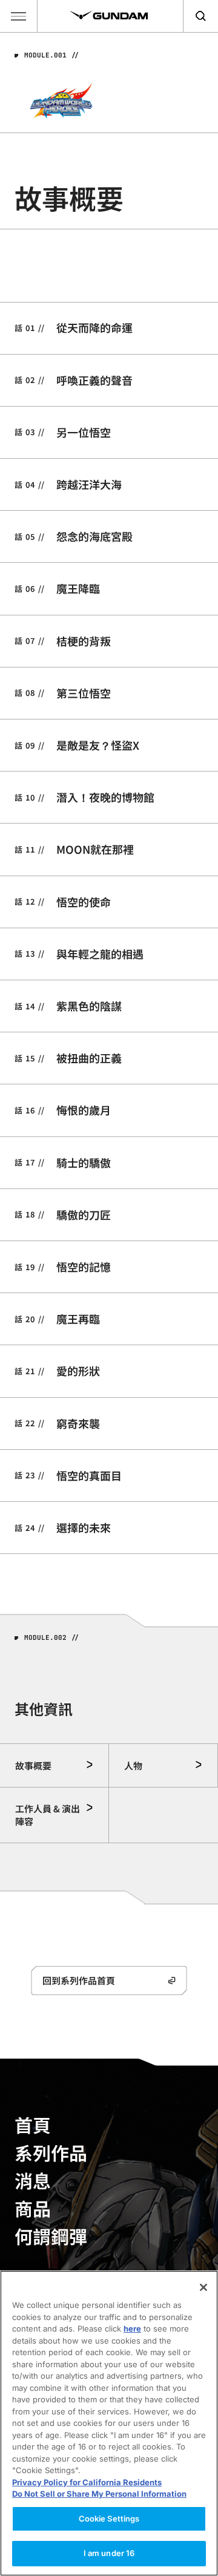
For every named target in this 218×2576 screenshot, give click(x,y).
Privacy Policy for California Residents (87, 2482)
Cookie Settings (109, 2519)
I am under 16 (109, 2553)
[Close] (203, 2287)
